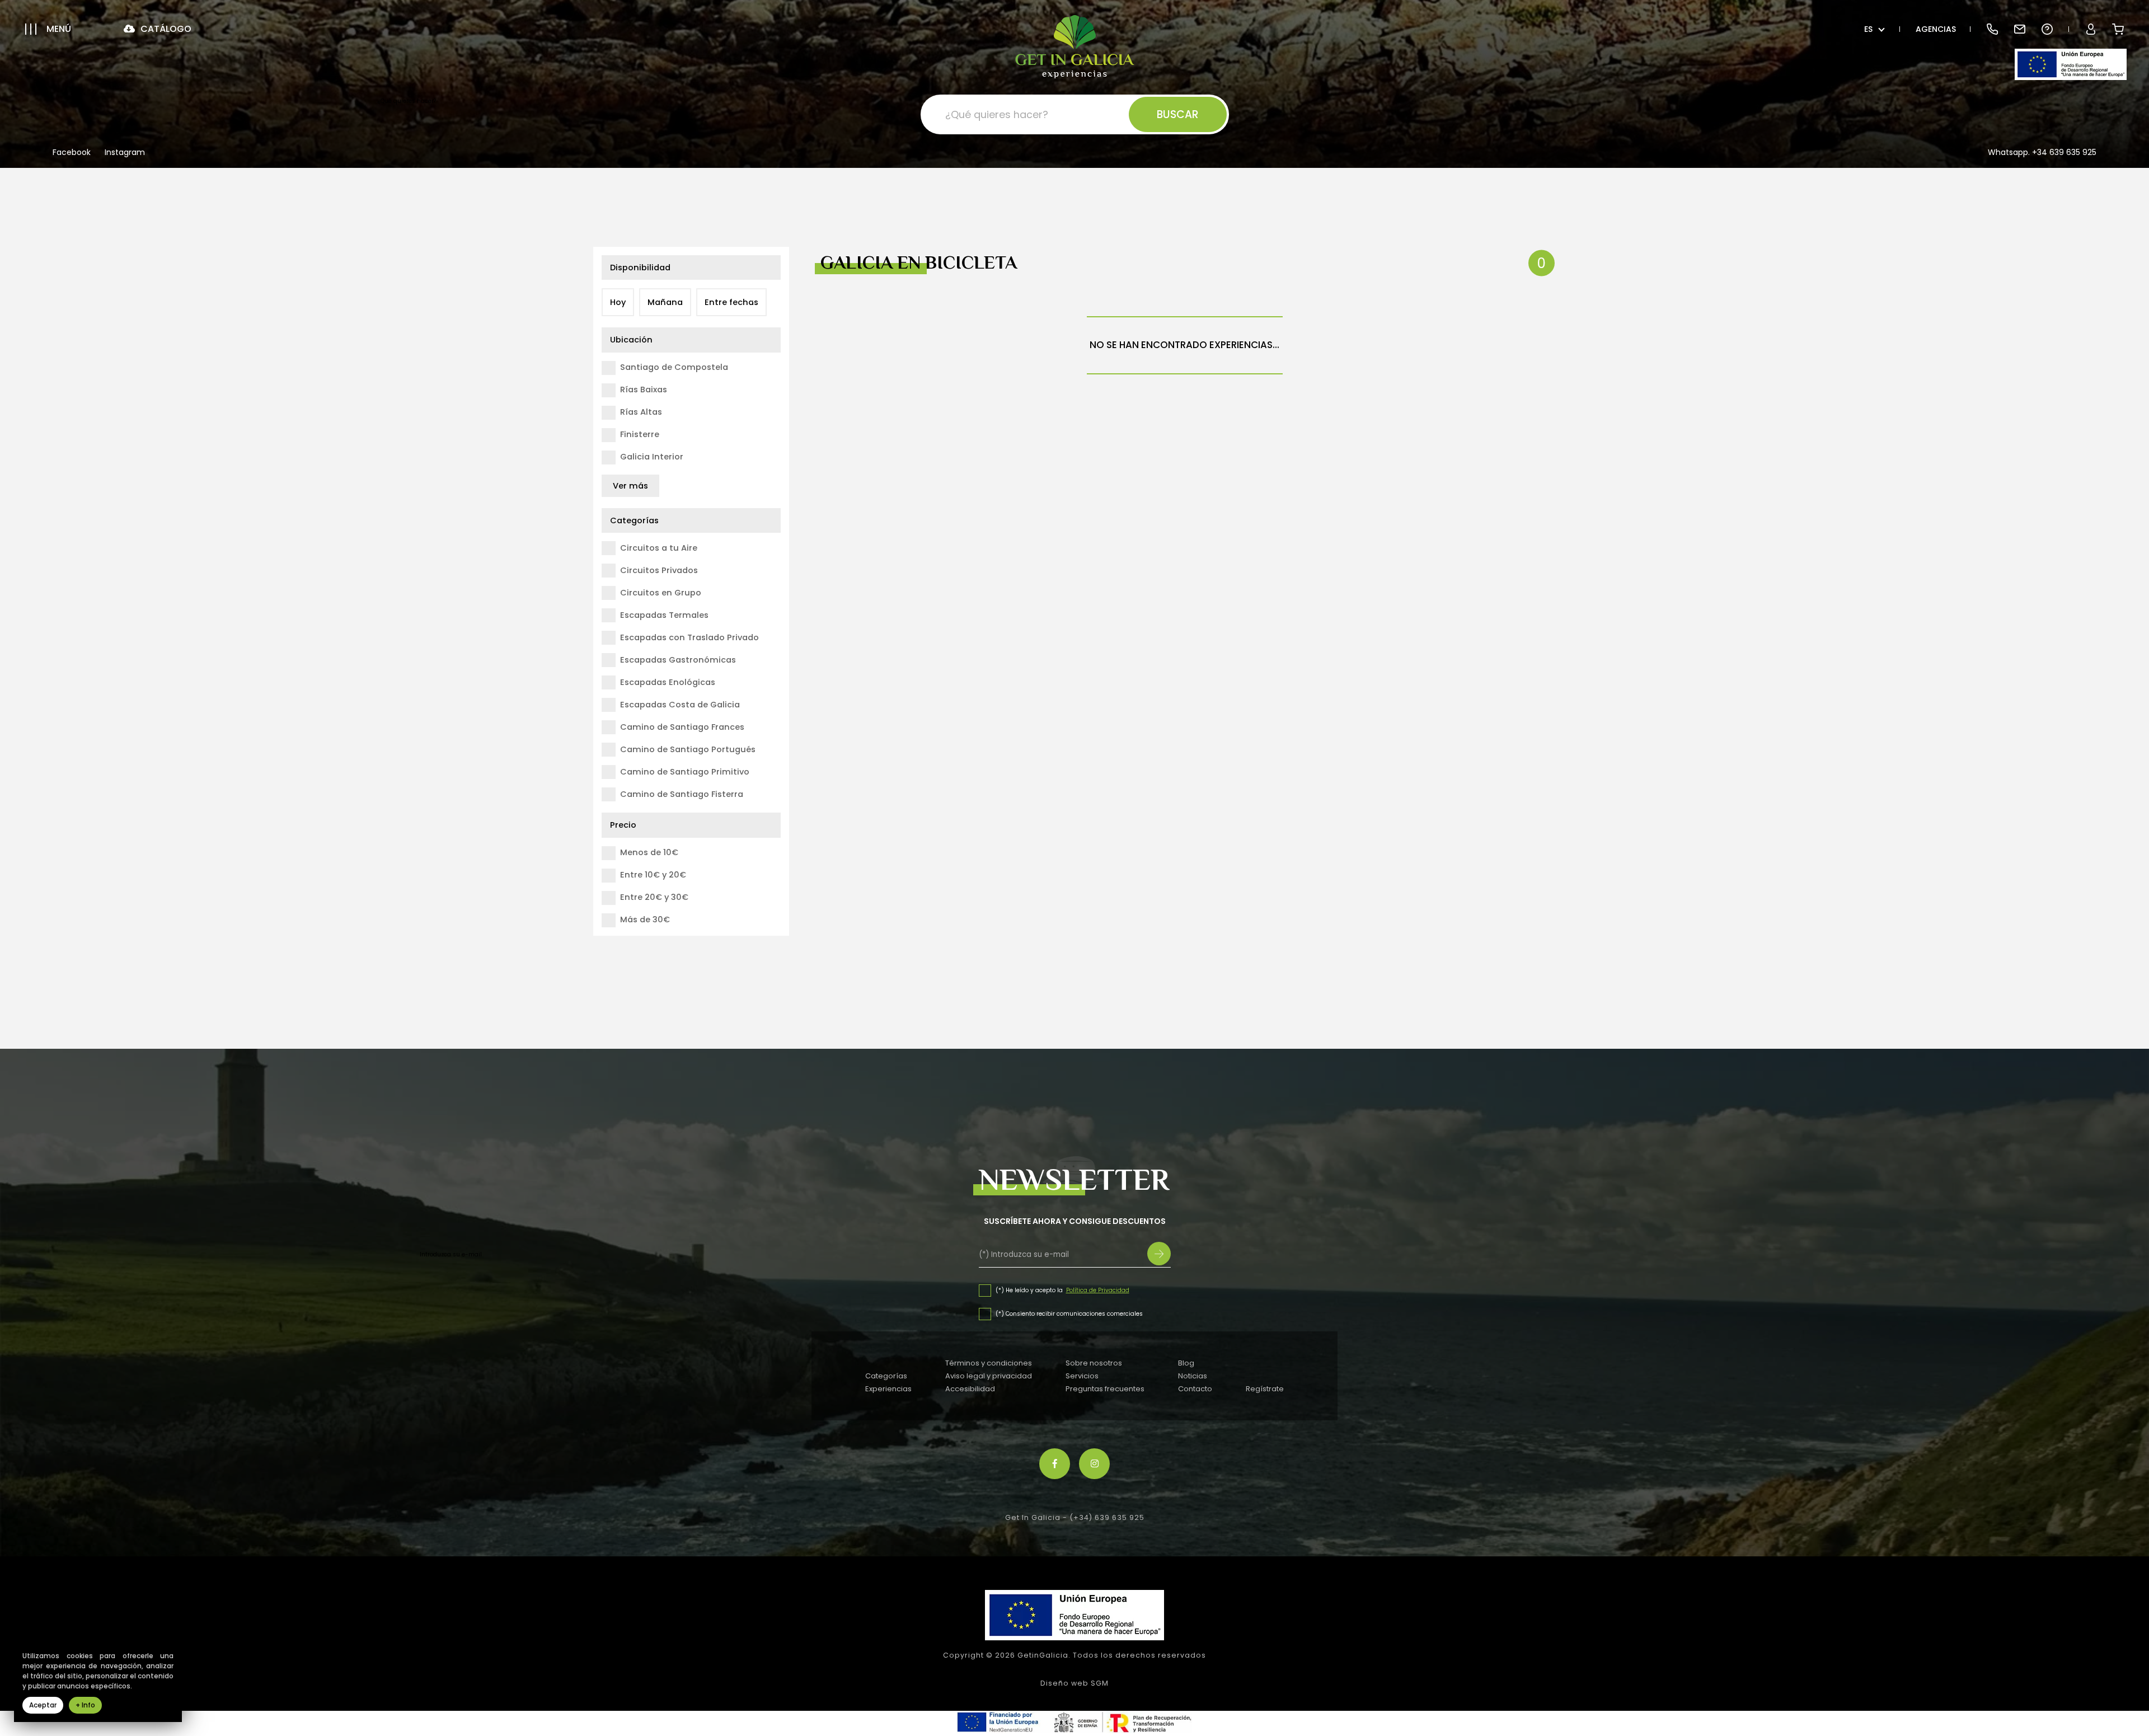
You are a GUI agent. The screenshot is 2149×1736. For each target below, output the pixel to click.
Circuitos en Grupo (661, 593)
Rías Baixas (644, 390)
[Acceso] (2091, 29)
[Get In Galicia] (1075, 47)
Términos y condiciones (989, 1363)
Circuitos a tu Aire (659, 548)
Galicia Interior (652, 457)
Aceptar (43, 1705)
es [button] (1868, 29)
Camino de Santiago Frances (682, 727)
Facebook (72, 153)
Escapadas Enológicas (668, 682)
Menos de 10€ (649, 852)
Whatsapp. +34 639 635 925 (2042, 152)
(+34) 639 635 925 (1107, 1517)
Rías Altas (641, 412)
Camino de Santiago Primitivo (685, 772)
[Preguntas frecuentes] (2047, 29)
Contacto (1195, 1389)
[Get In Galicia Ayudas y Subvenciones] (2071, 64)
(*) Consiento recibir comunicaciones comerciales (1069, 1314)
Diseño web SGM (1074, 1683)
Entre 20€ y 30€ (654, 897)
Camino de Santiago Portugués (688, 749)
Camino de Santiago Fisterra (682, 794)
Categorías (886, 1376)
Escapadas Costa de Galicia (680, 705)
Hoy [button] (618, 302)
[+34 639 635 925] (1992, 29)
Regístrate (1265, 1389)
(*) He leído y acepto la (1030, 1290)
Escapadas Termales (664, 615)
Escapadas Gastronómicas (678, 660)
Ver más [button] (630, 486)
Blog (1186, 1363)
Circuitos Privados (659, 570)
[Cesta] (2118, 29)
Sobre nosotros (1094, 1363)
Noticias (1193, 1376)
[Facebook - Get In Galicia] (1055, 1464)
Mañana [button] (665, 302)
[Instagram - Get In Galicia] (1094, 1464)
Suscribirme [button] (1159, 1254)
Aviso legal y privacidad (989, 1376)
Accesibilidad (970, 1389)
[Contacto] (2019, 29)
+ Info (85, 1705)
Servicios (1082, 1376)
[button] (48, 29)
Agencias (1936, 29)
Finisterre (640, 434)
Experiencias (888, 1389)
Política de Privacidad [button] (1098, 1290)
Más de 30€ (645, 919)
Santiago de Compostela (674, 367)
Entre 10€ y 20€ (653, 875)
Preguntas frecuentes (1105, 1389)
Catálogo (165, 29)
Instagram (125, 153)
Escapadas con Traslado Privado (689, 637)
